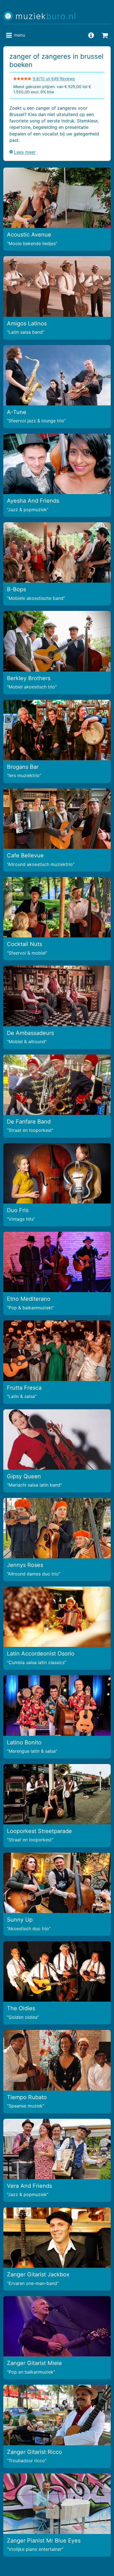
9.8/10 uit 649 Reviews (54, 79)
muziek (46, 16)
